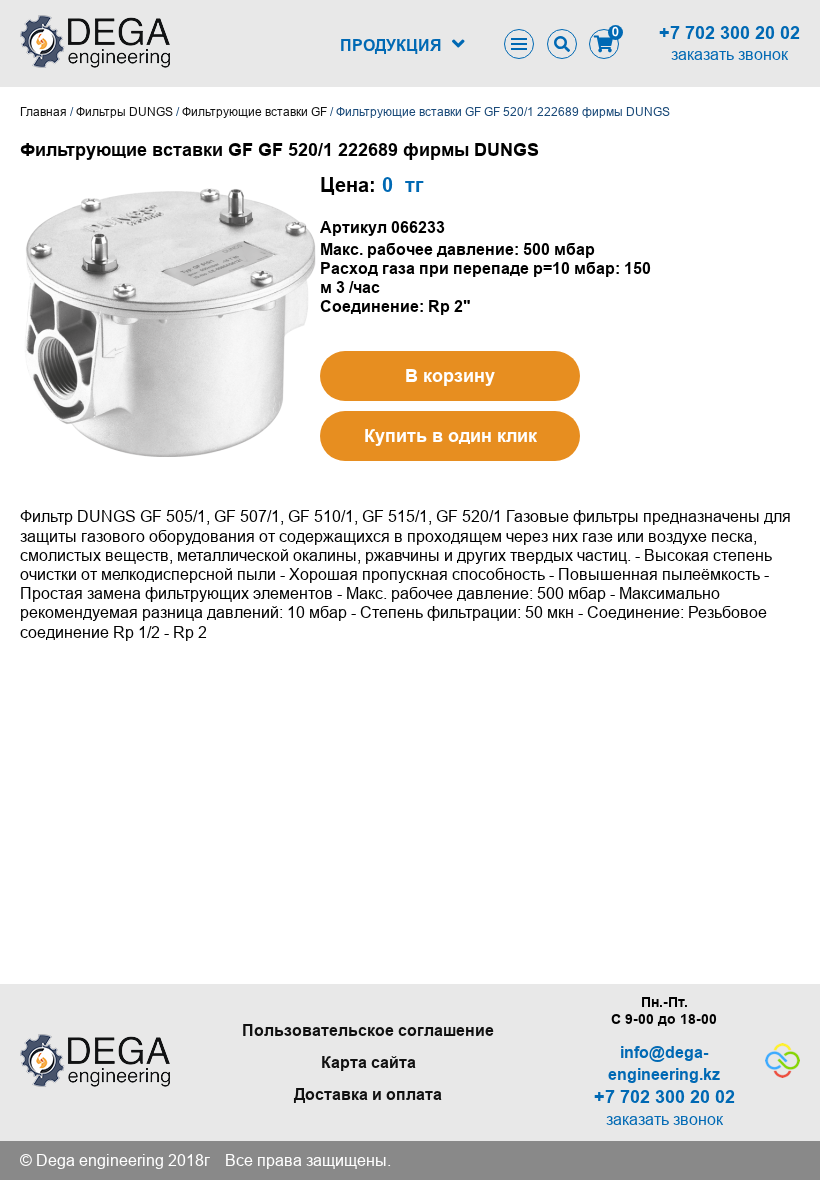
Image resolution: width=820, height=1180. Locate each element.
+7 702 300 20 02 (729, 33)
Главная (43, 112)
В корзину (450, 376)
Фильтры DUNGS (124, 112)
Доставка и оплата (368, 1094)
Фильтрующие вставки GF (254, 112)
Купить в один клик (450, 436)
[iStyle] (782, 1072)
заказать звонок (729, 54)
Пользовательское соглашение (368, 1030)
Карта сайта (368, 1062)
